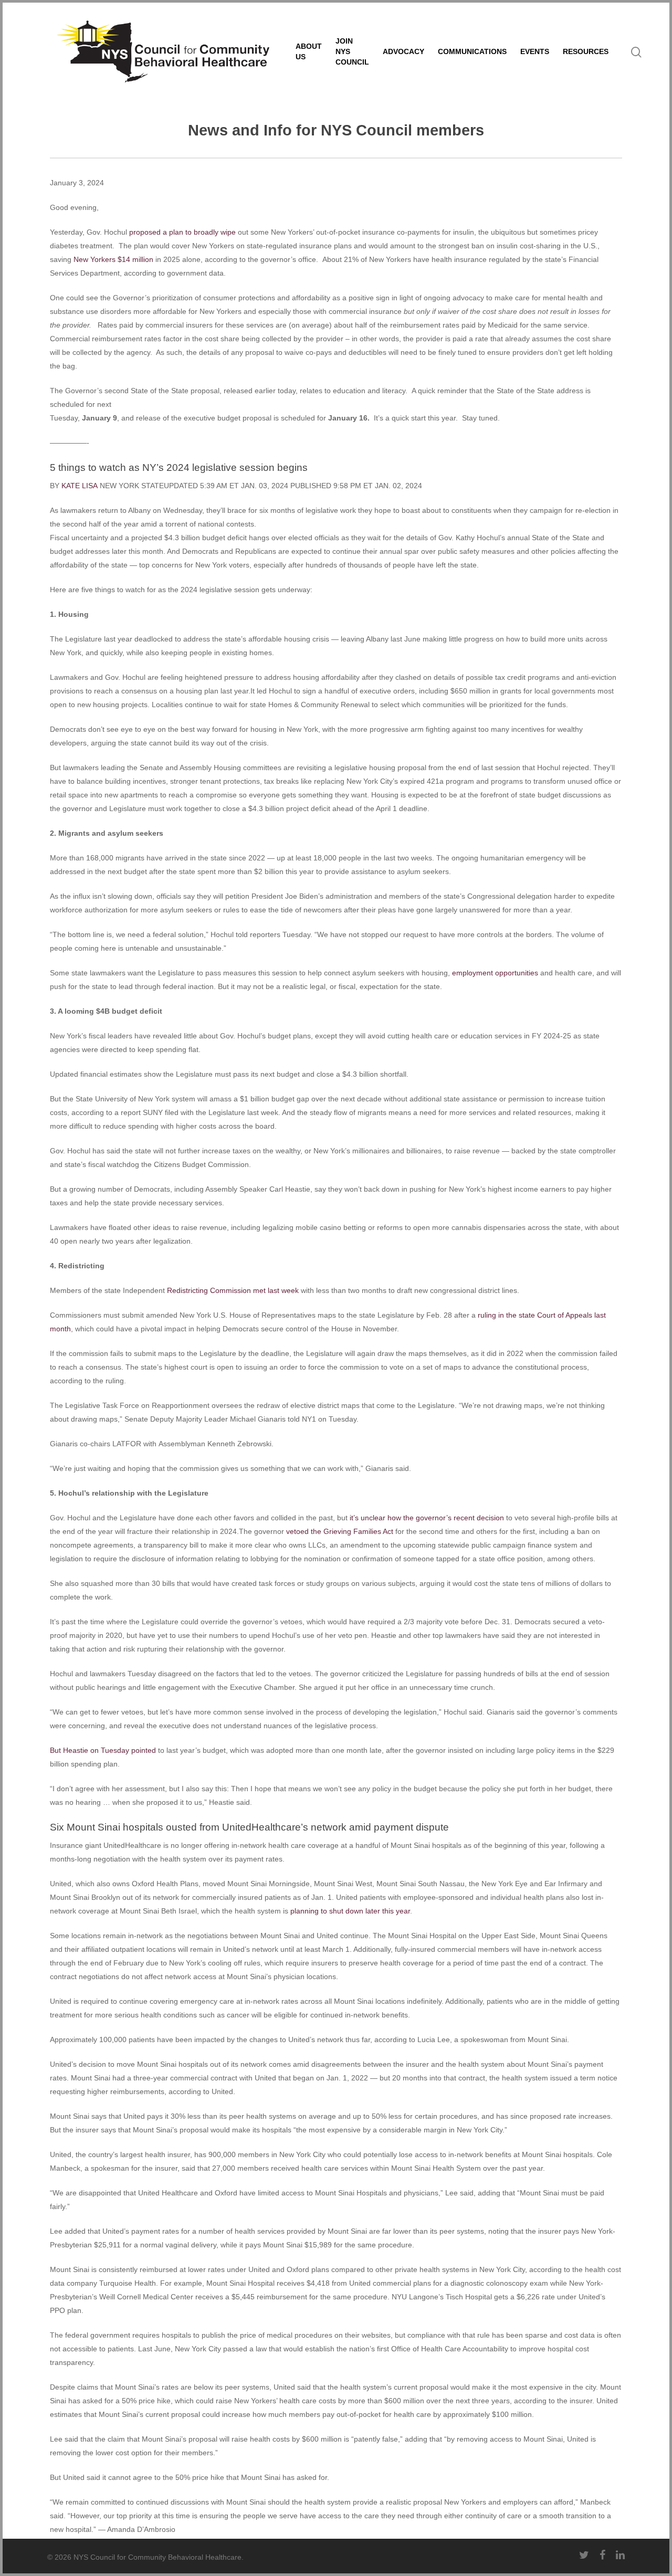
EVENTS (535, 51)
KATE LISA (80, 486)
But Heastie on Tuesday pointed (103, 1750)
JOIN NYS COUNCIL (352, 51)
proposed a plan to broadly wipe (182, 232)
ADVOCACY (403, 51)
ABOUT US (309, 51)
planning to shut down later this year (350, 1911)
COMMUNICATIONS (472, 51)
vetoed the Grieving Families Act (340, 1531)
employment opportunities (495, 973)
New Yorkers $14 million (113, 259)
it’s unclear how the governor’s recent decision (427, 1518)
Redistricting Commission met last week (233, 1290)
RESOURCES (586, 51)
